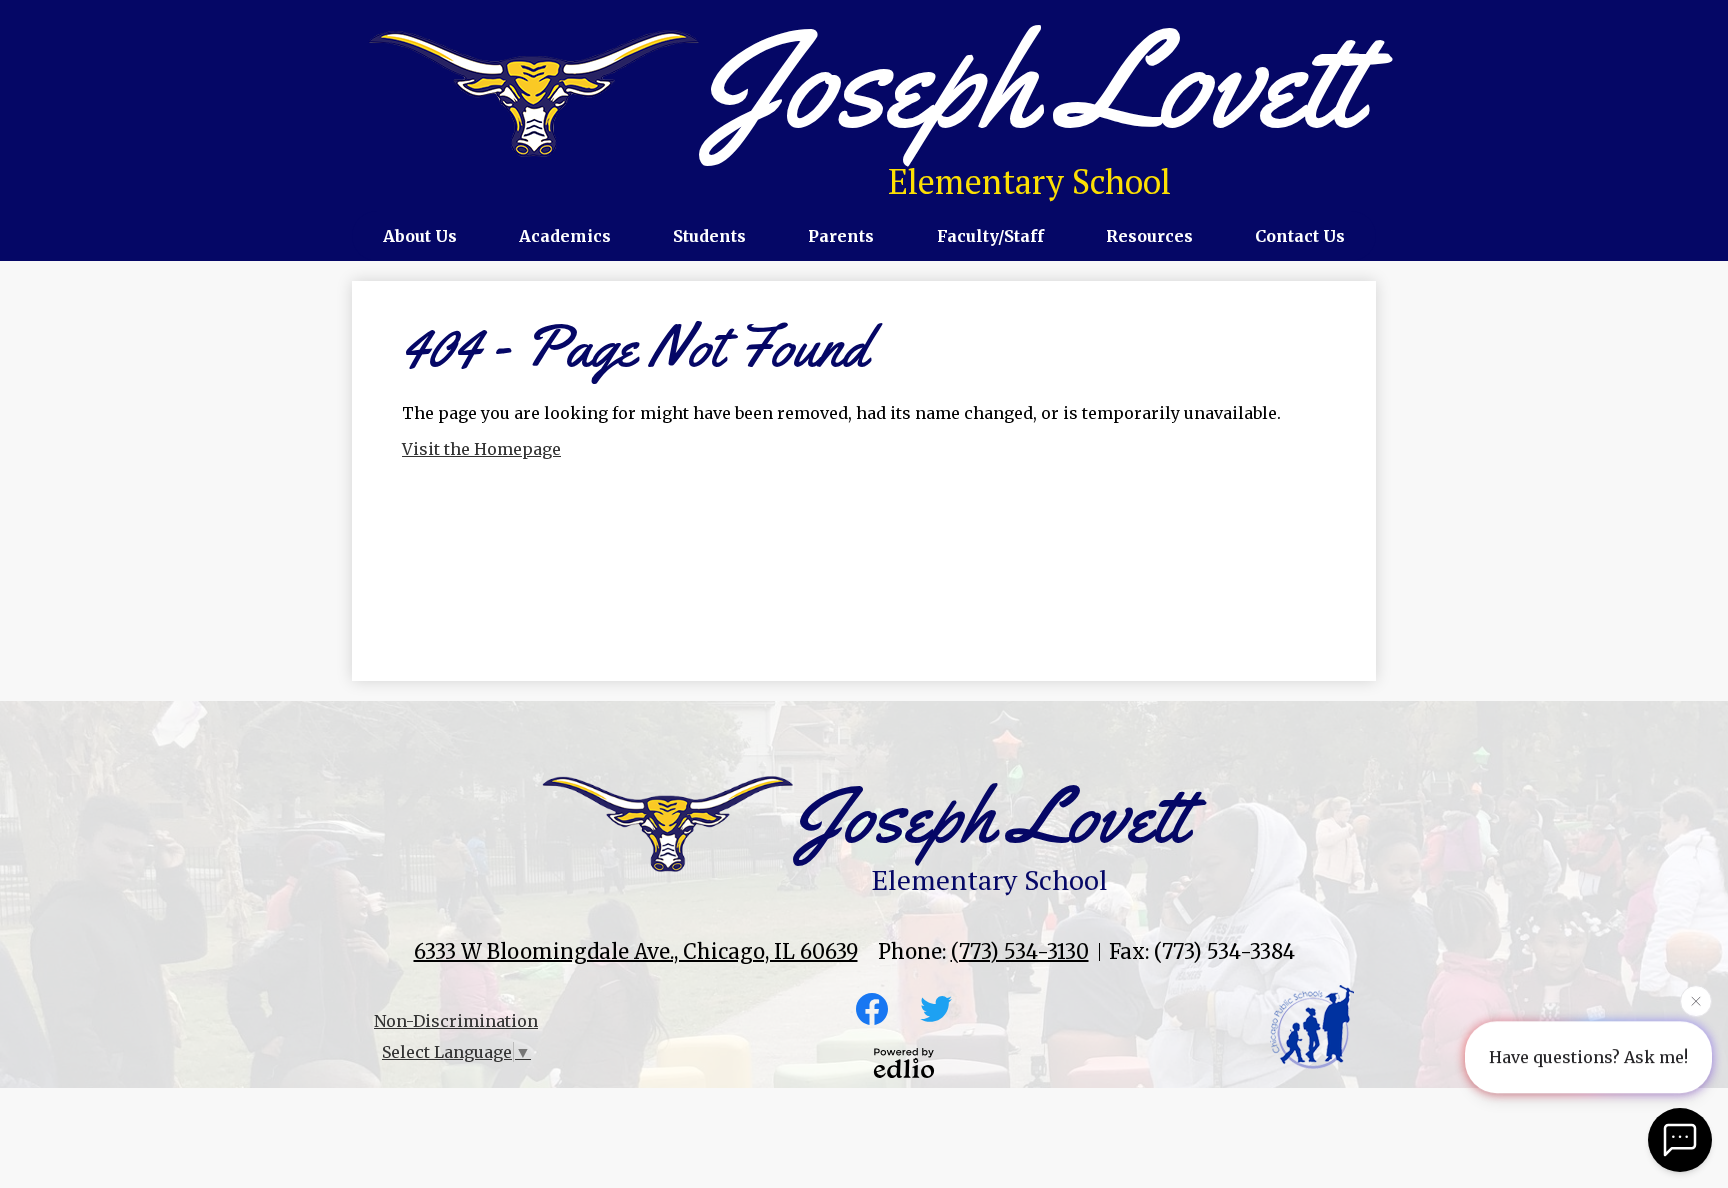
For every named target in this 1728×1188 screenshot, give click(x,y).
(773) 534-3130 (1020, 951)
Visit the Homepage (481, 449)
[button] (420, 236)
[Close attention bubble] (1696, 1001)
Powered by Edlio (904, 1063)
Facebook (872, 1009)
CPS (1312, 1027)
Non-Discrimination (456, 1021)
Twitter (936, 1009)
